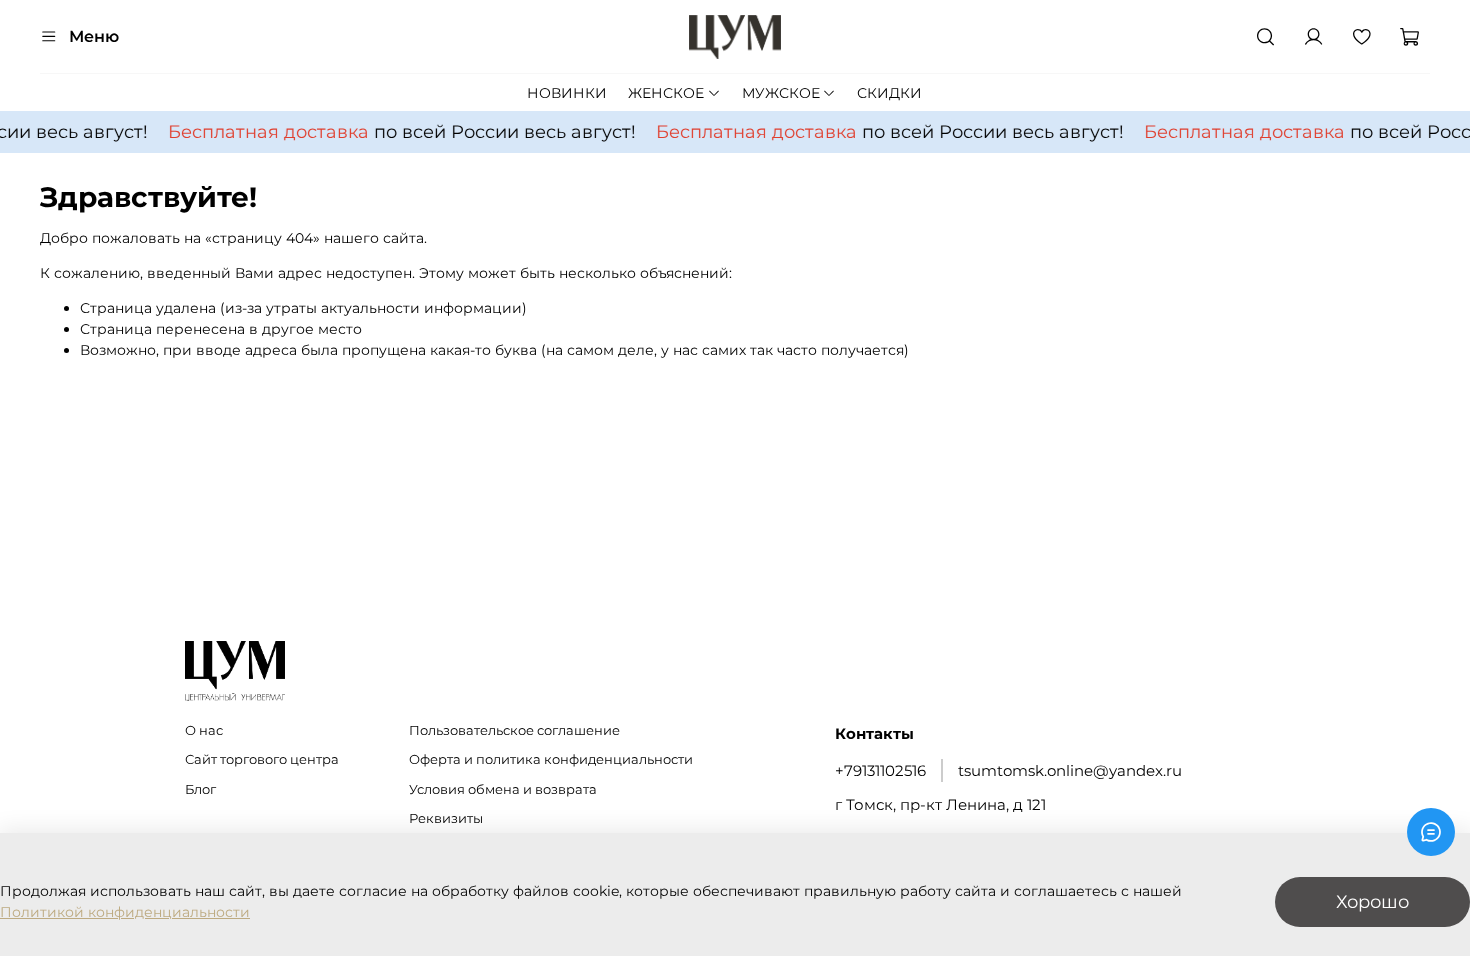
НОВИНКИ (567, 93)
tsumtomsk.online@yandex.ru (1070, 770)
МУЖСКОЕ (781, 93)
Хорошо (1372, 901)
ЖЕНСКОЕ (666, 93)
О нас (204, 730)
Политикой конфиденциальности (125, 912)
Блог (200, 789)
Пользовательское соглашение (514, 730)
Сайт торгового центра (262, 759)
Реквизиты (446, 818)
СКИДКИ (889, 93)
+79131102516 (880, 770)
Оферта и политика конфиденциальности (551, 759)
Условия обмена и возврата (503, 789)
